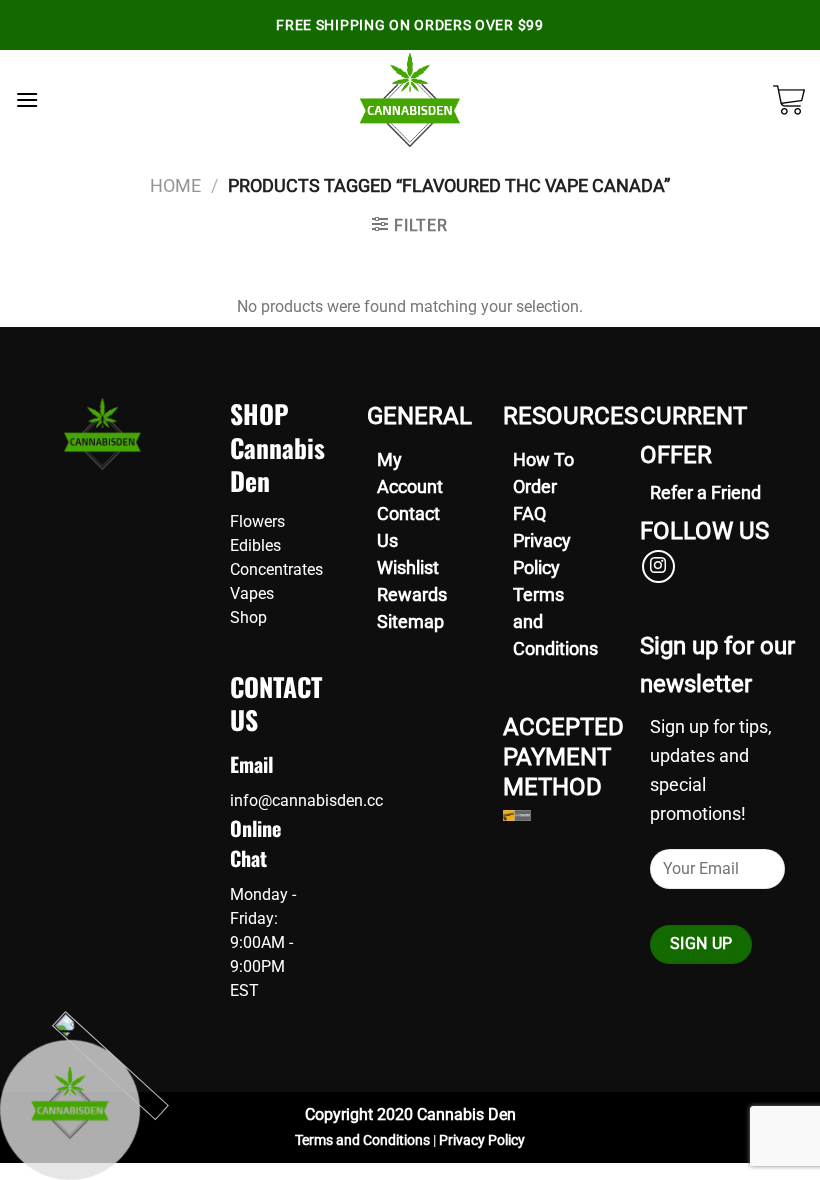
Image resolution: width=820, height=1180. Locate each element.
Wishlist (408, 567)
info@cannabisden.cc (306, 800)
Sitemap (410, 621)
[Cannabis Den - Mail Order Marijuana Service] (410, 100)
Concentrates (276, 569)
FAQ (529, 513)
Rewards (412, 594)
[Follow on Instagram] (658, 566)
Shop (248, 617)
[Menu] (27, 99)
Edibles (255, 545)
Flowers (257, 521)
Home (175, 185)
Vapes (252, 593)
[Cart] (789, 100)
